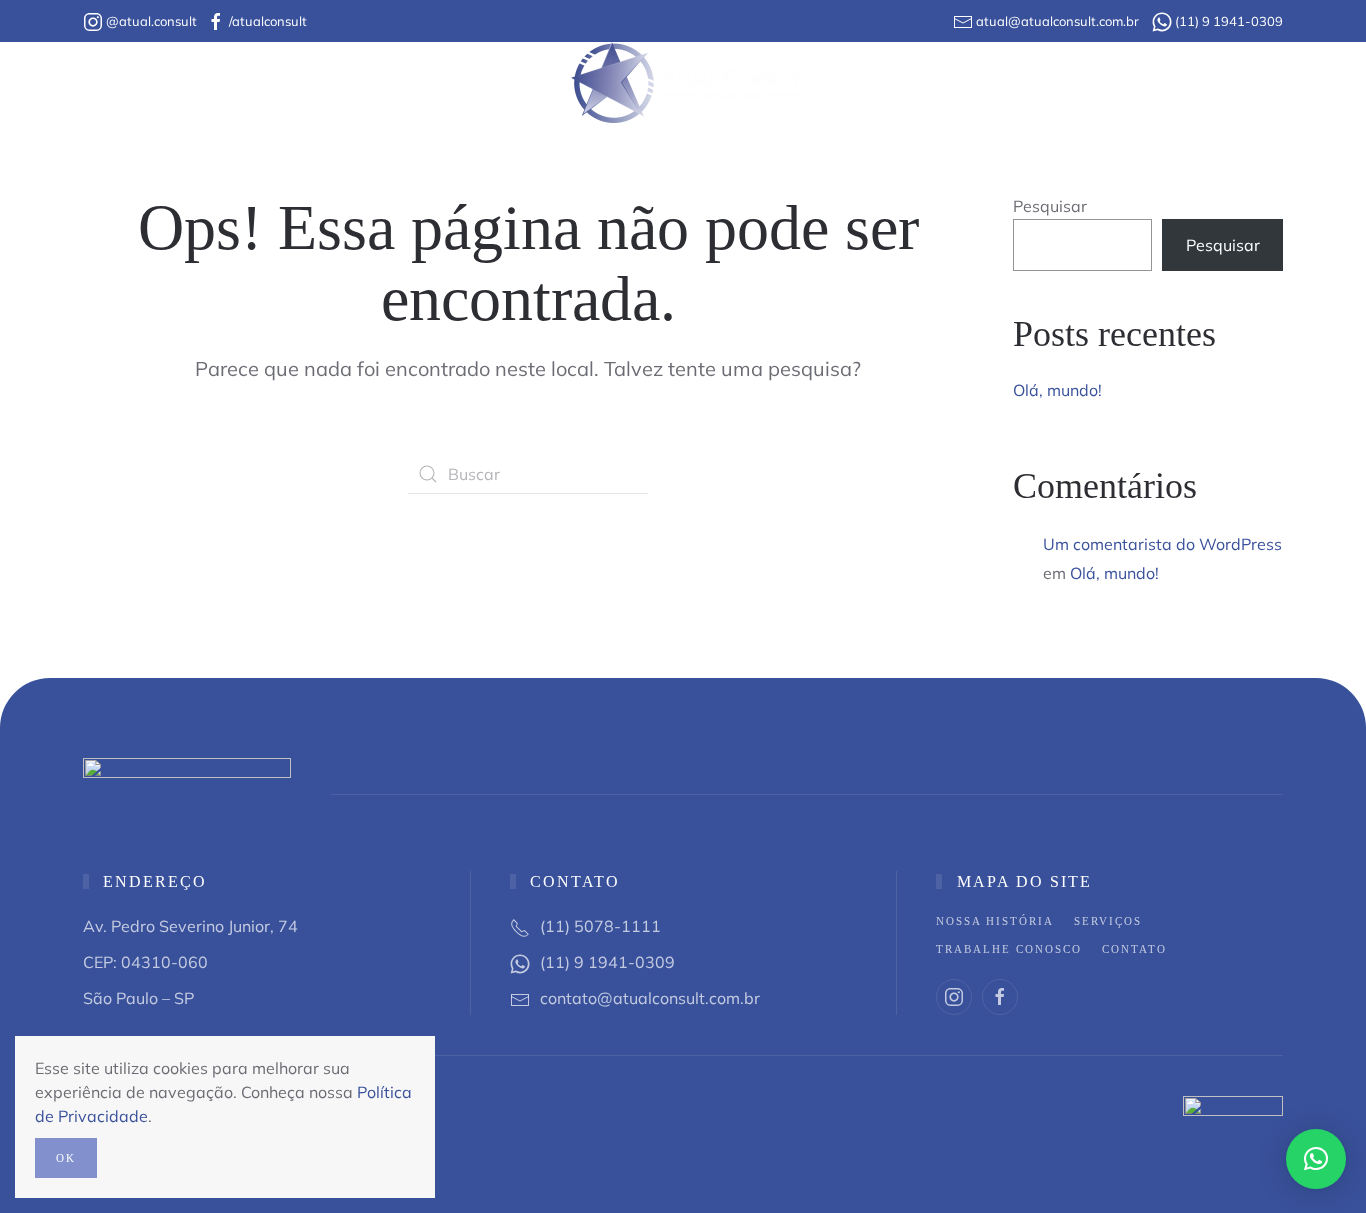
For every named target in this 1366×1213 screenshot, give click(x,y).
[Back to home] (683, 82)
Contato (1053, 82)
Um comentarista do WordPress (1162, 544)
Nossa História (337, 82)
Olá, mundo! (1057, 390)
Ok (66, 1158)
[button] (1316, 1159)
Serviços (1108, 921)
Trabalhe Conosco (910, 82)
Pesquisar (1050, 206)
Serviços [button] (499, 82)
